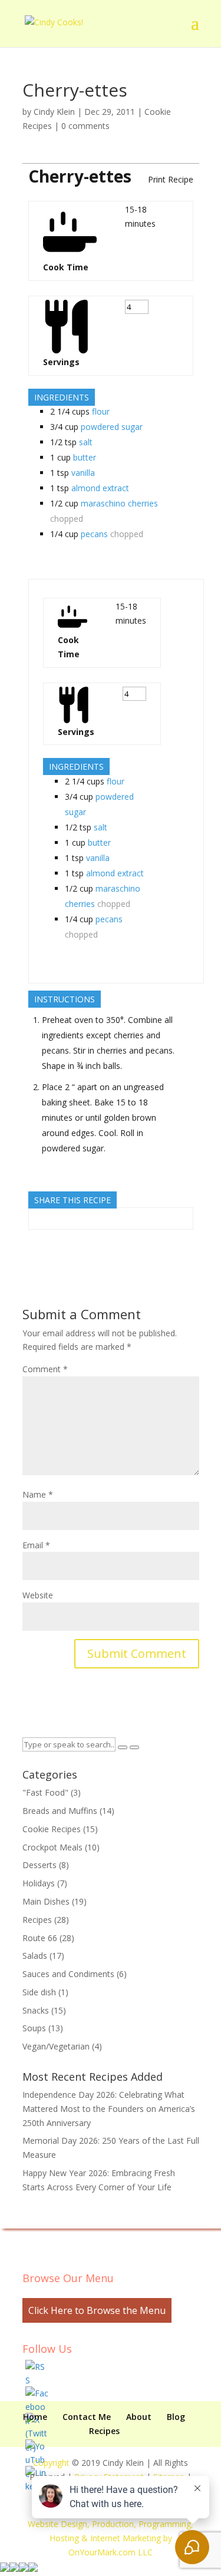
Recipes (37, 1920)
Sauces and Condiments (68, 1974)
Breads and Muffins (60, 1811)
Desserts (39, 1865)
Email (36, 1545)
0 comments (85, 126)
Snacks (36, 2010)
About (139, 2417)
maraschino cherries (119, 503)
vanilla (83, 473)
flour (101, 411)
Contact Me (87, 2417)
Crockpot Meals (52, 1847)
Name (38, 1494)
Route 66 (40, 1938)
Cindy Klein (54, 112)
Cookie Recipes (52, 1829)
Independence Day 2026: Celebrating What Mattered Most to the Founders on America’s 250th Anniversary (109, 2109)
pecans (94, 534)
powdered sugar (112, 427)
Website (38, 1595)
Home (35, 2417)
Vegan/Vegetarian (56, 2046)
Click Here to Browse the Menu (97, 2310)
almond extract (100, 488)
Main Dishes (46, 1901)
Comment (45, 1369)
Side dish (39, 1992)
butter (85, 457)
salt (86, 442)
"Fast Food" (45, 1792)
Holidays (39, 1883)
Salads (35, 1956)
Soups (34, 2028)
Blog (176, 2417)
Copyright (51, 2463)
